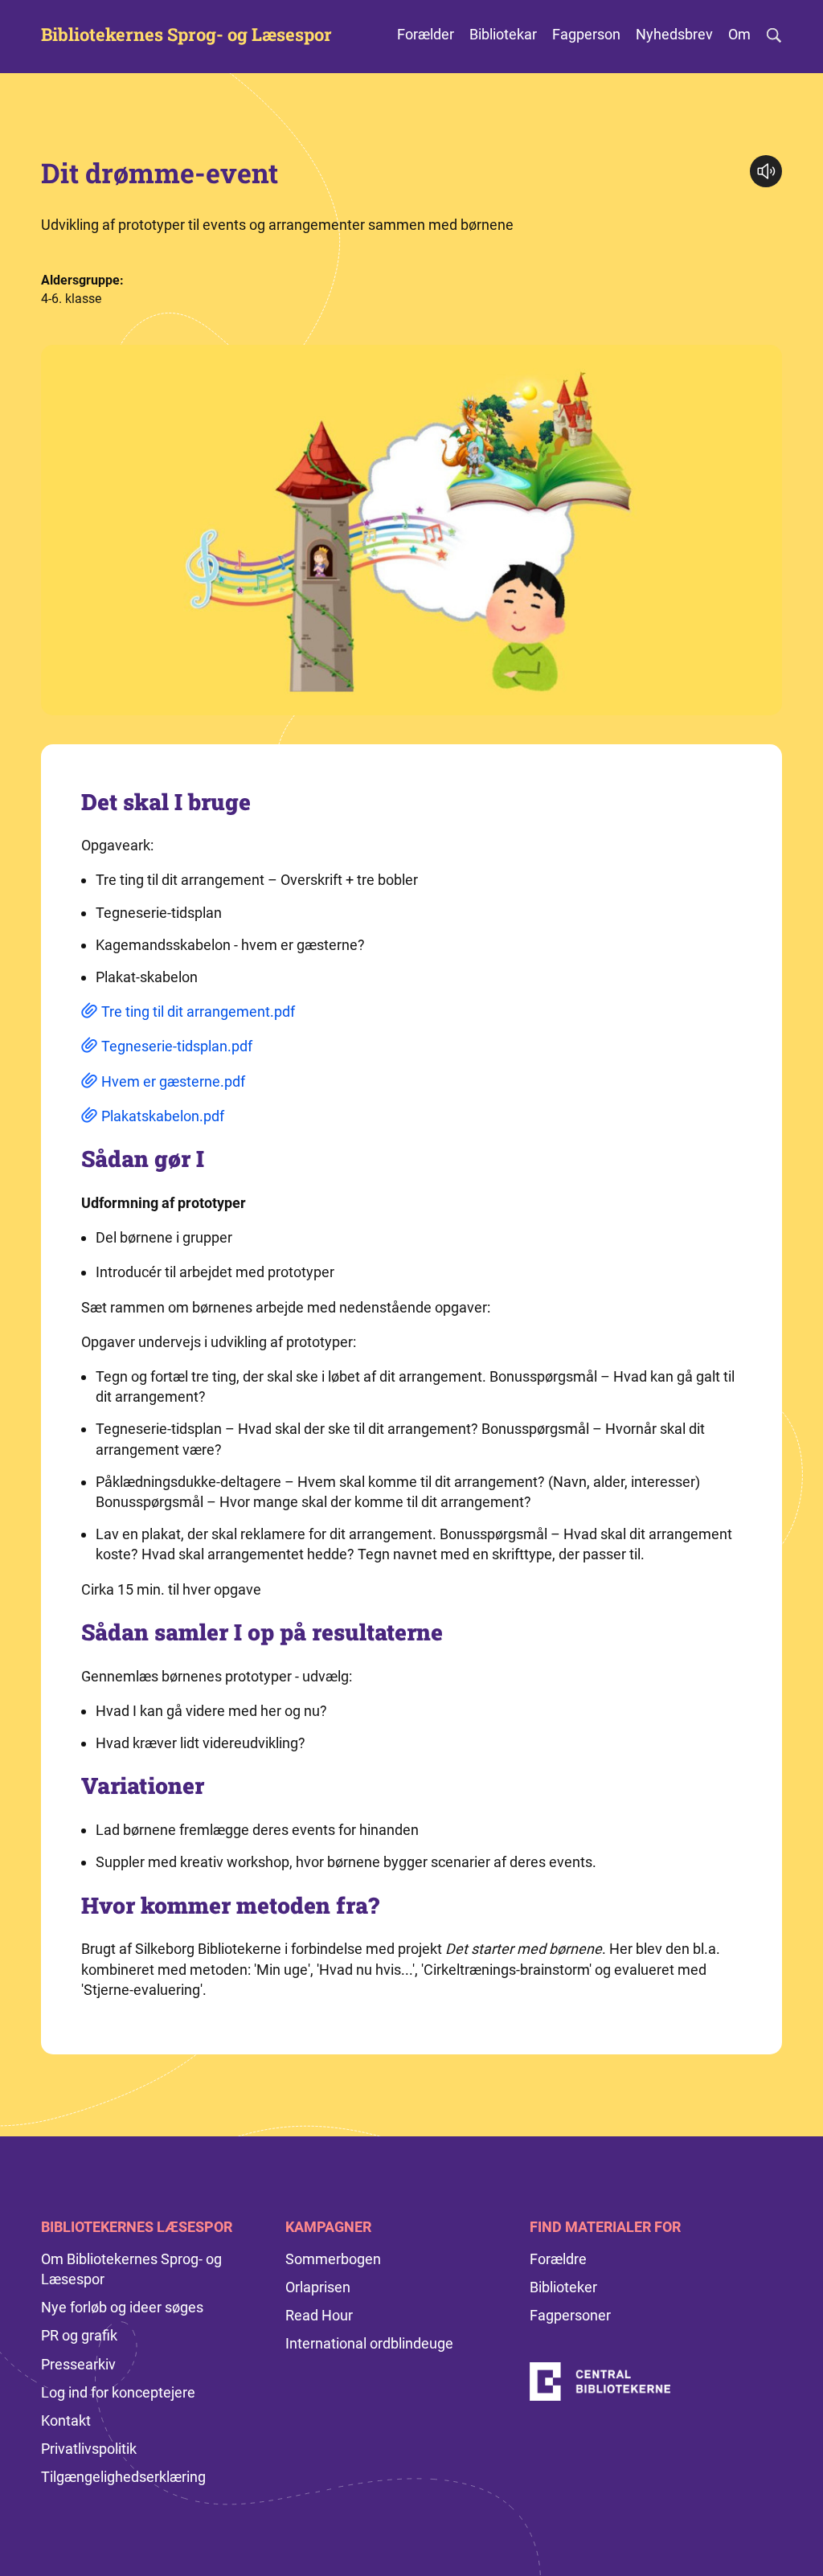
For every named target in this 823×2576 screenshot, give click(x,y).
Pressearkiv (78, 2364)
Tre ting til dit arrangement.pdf (198, 1012)
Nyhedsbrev (674, 34)
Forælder (426, 34)
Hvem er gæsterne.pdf (173, 1081)
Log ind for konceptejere (118, 2392)
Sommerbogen (333, 2259)
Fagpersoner (570, 2315)
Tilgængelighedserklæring (123, 2477)
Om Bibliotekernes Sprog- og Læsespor (131, 2269)
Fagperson (586, 34)
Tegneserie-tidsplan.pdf (177, 1046)
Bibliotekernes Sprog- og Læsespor (186, 35)
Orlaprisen (318, 2287)
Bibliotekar (503, 34)
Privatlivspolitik (89, 2449)
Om (739, 34)
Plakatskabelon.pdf (163, 1116)
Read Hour (319, 2315)
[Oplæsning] (766, 171)
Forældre (558, 2259)
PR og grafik (79, 2335)
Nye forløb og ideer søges (122, 2307)
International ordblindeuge (369, 2343)
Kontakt (66, 2420)
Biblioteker (563, 2287)
